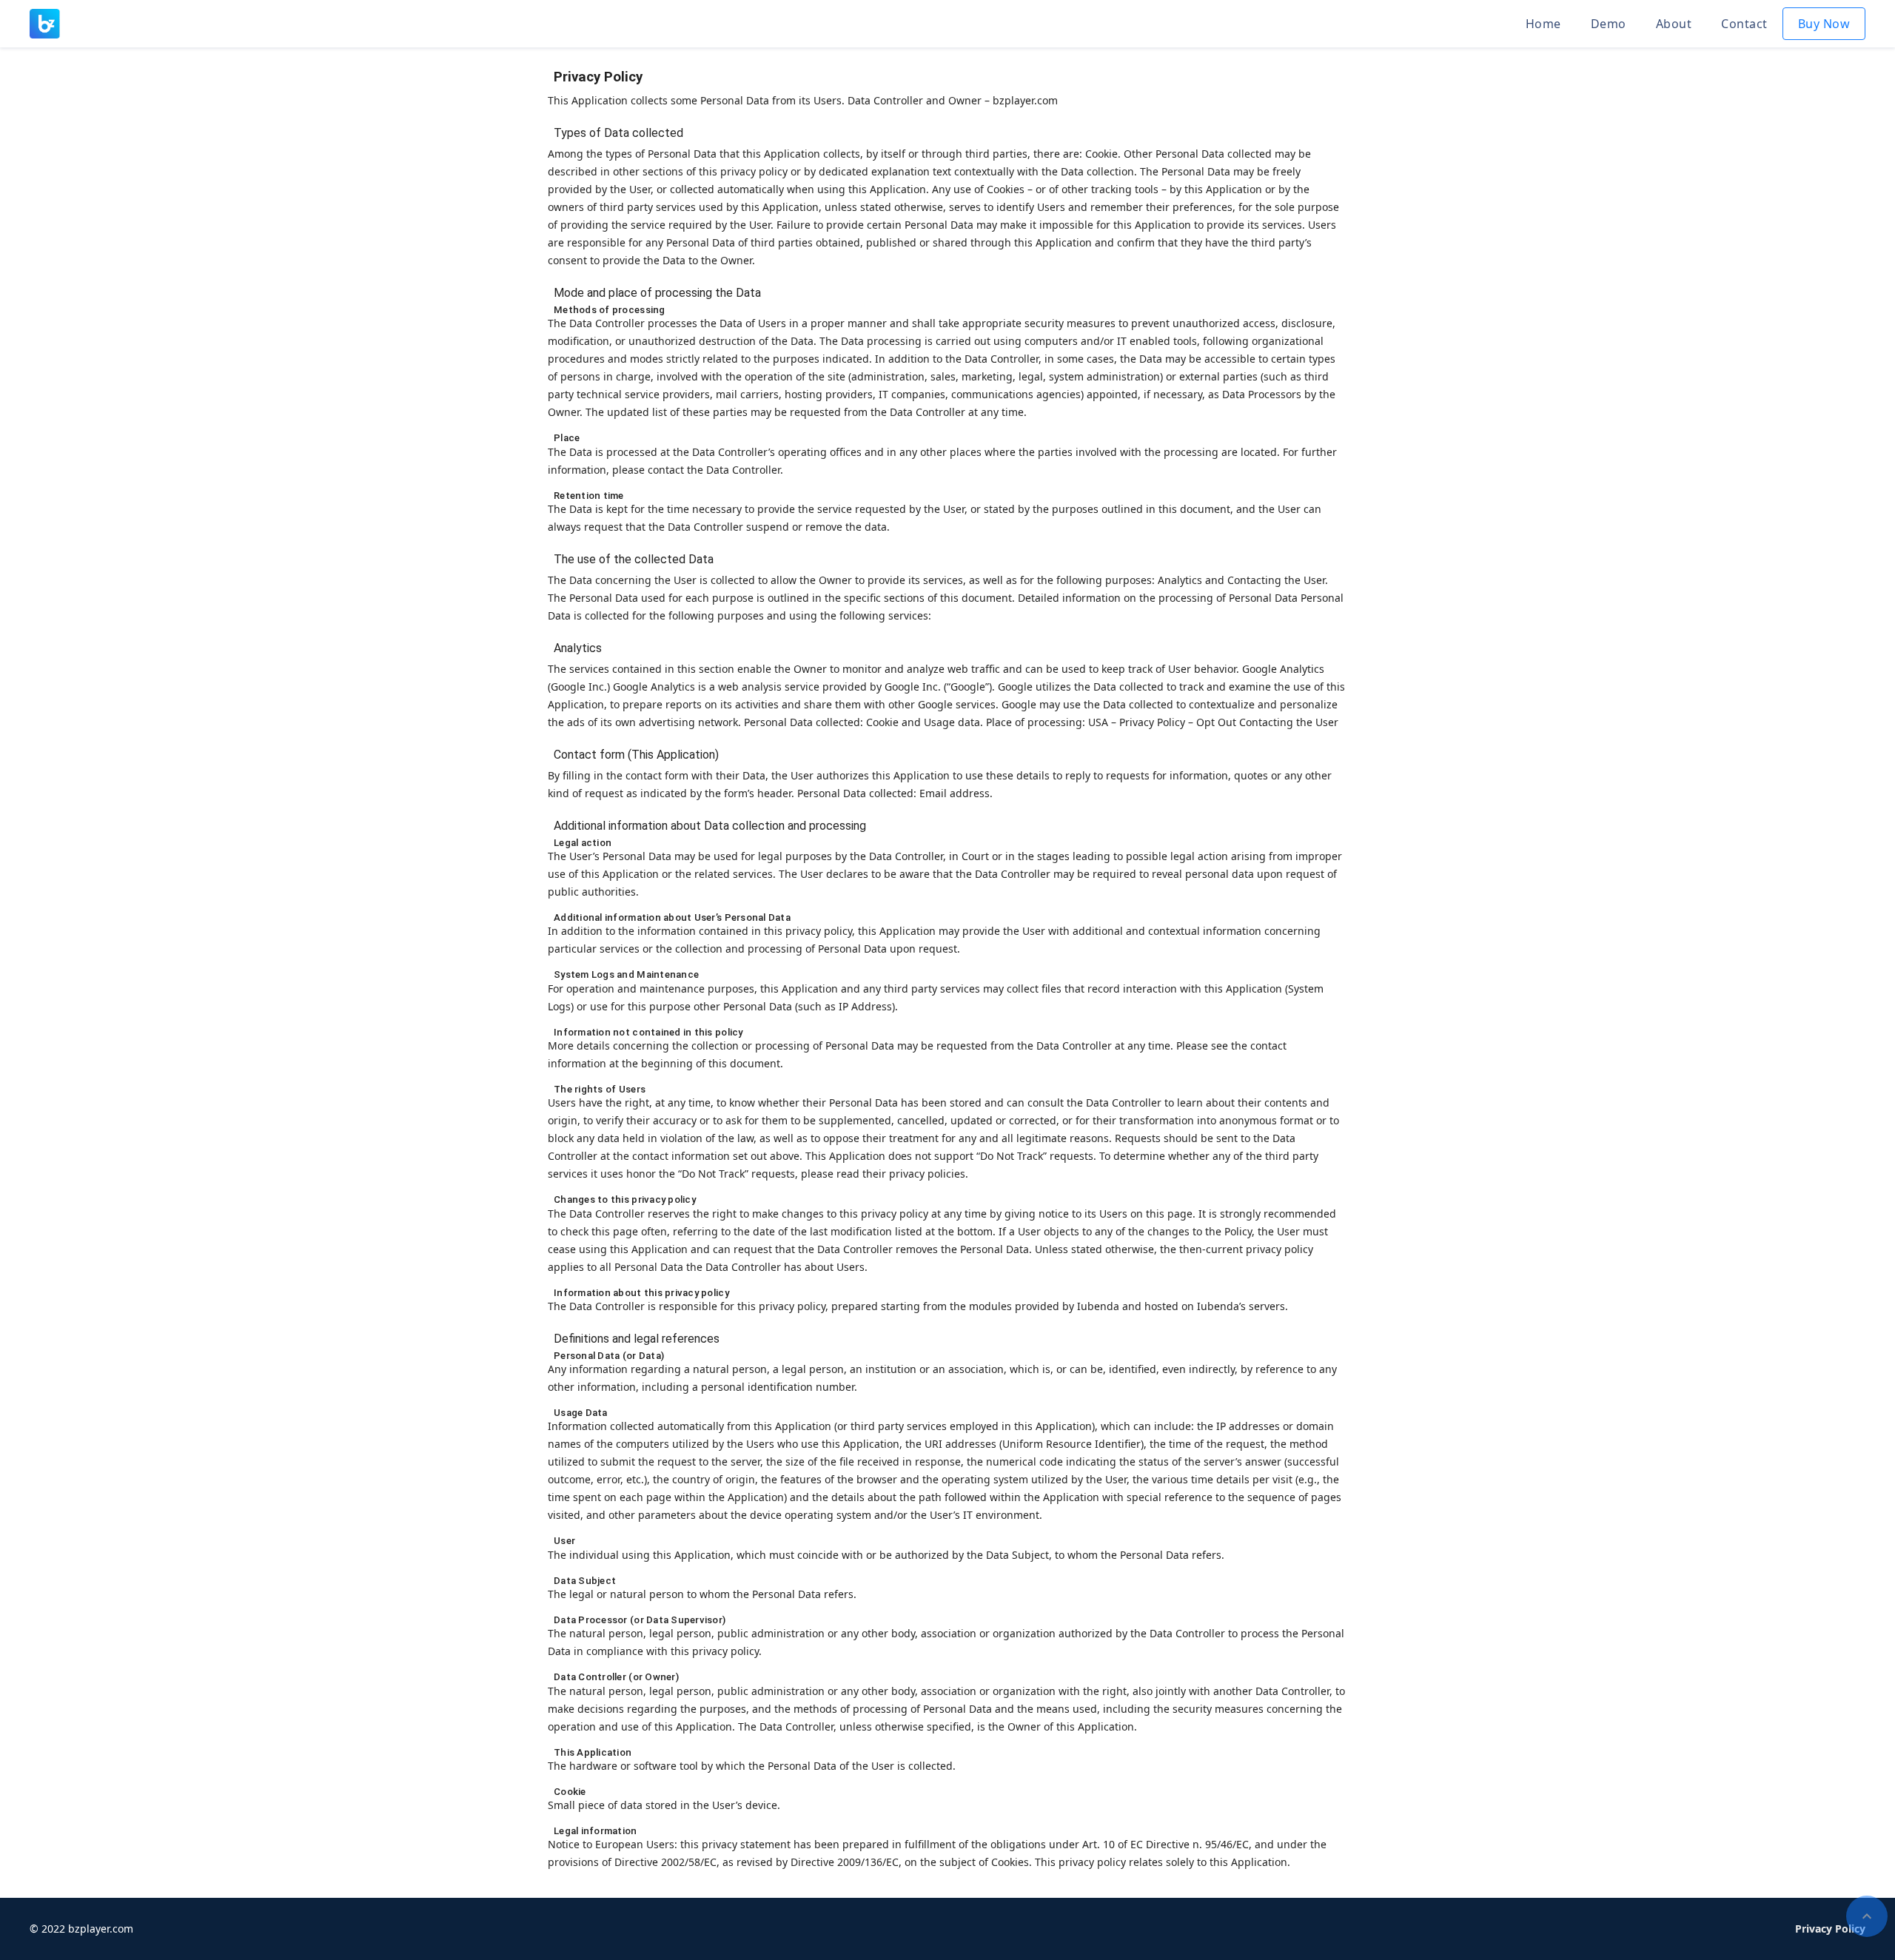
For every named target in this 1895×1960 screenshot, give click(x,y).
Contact (1744, 24)
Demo (1609, 24)
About (1674, 24)
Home (1543, 24)
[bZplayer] (45, 22)
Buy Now (1824, 24)
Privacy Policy (1830, 1929)
